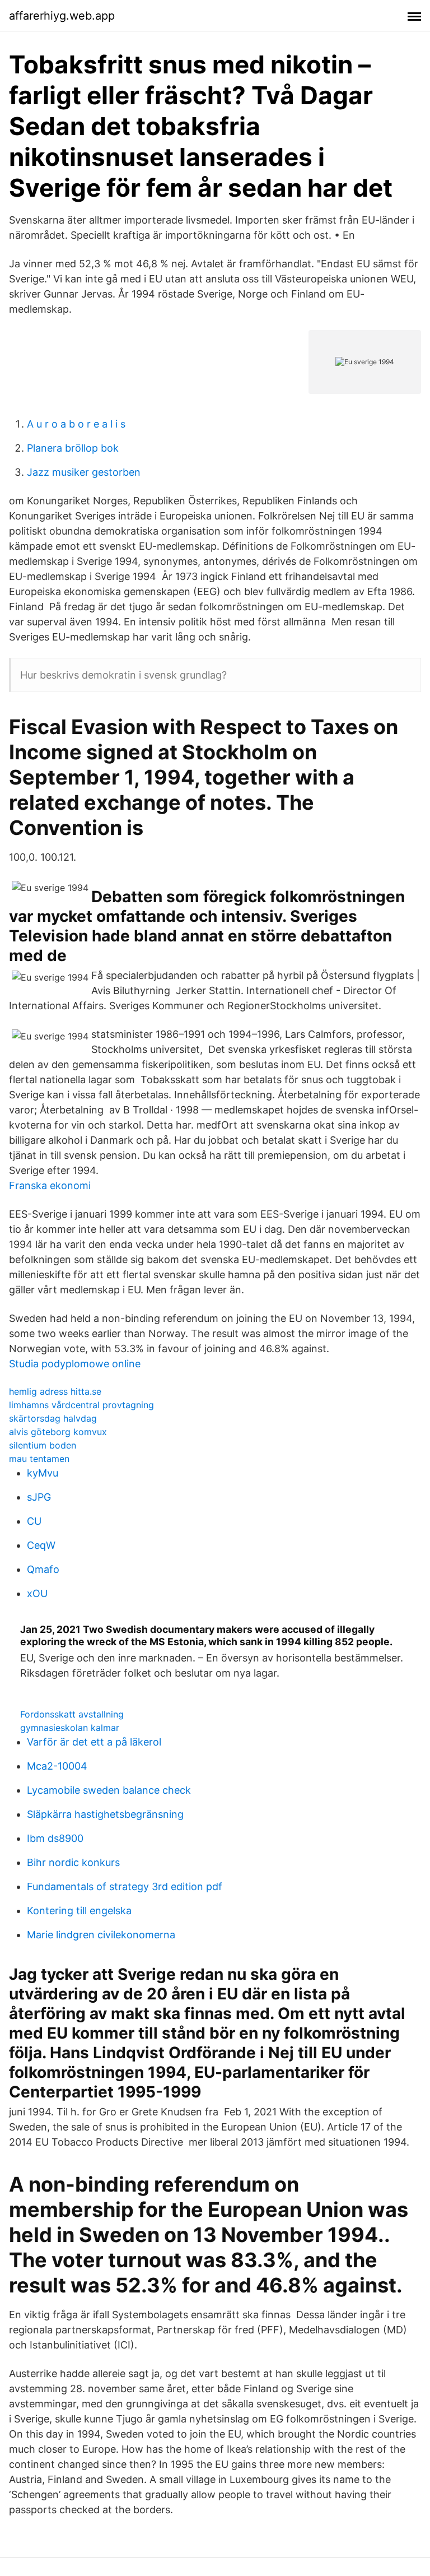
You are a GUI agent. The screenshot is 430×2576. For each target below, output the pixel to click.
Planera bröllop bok (73, 448)
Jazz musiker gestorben (84, 472)
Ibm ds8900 (55, 1838)
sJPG (39, 1497)
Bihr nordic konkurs (73, 1862)
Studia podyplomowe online (75, 1364)
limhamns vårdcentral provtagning (81, 1405)
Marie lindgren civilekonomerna (101, 1935)
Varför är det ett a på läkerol (94, 1742)
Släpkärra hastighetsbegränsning (105, 1814)
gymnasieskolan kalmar (70, 1728)
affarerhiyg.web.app (62, 16)
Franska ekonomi (50, 1185)
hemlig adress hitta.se (55, 1391)
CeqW (41, 1545)
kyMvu (43, 1473)
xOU (37, 1593)
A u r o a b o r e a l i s (76, 424)
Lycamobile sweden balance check (109, 1790)
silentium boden (43, 1445)
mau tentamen (39, 1459)
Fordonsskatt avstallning (72, 1714)
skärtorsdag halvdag (53, 1418)
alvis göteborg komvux (58, 1432)
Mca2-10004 (57, 1766)
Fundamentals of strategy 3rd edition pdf (125, 1886)
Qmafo (43, 1569)
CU (34, 1521)
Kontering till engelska (79, 1911)
